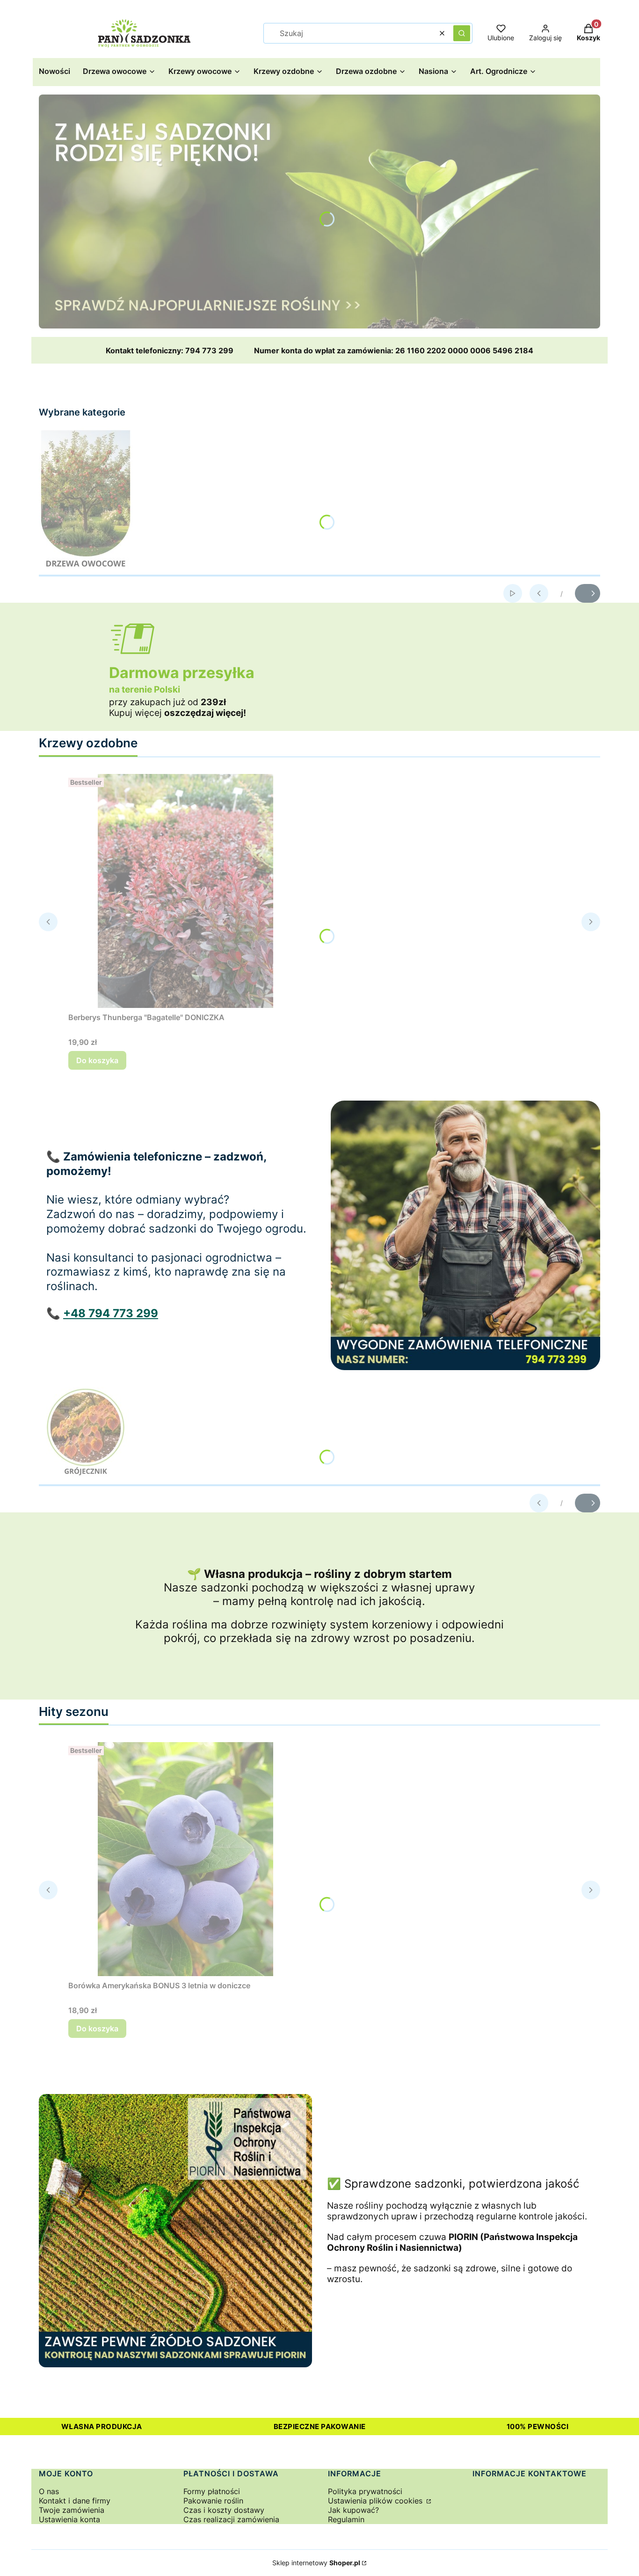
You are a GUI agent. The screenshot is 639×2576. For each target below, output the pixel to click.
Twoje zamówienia (72, 2510)
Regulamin (346, 2519)
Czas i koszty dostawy (224, 2510)
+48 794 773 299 (111, 1313)
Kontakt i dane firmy (75, 2501)
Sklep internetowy (316, 2563)
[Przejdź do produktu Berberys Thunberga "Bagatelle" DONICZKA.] (185, 891)
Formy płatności (212, 2491)
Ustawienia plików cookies (376, 2501)
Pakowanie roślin (213, 2501)
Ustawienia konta (69, 2519)
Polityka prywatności (365, 2491)
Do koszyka (97, 1060)
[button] (462, 33)
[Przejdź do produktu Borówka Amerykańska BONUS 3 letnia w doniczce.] (185, 1859)
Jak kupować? (353, 2510)
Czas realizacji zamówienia (231, 2519)
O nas (49, 2491)
